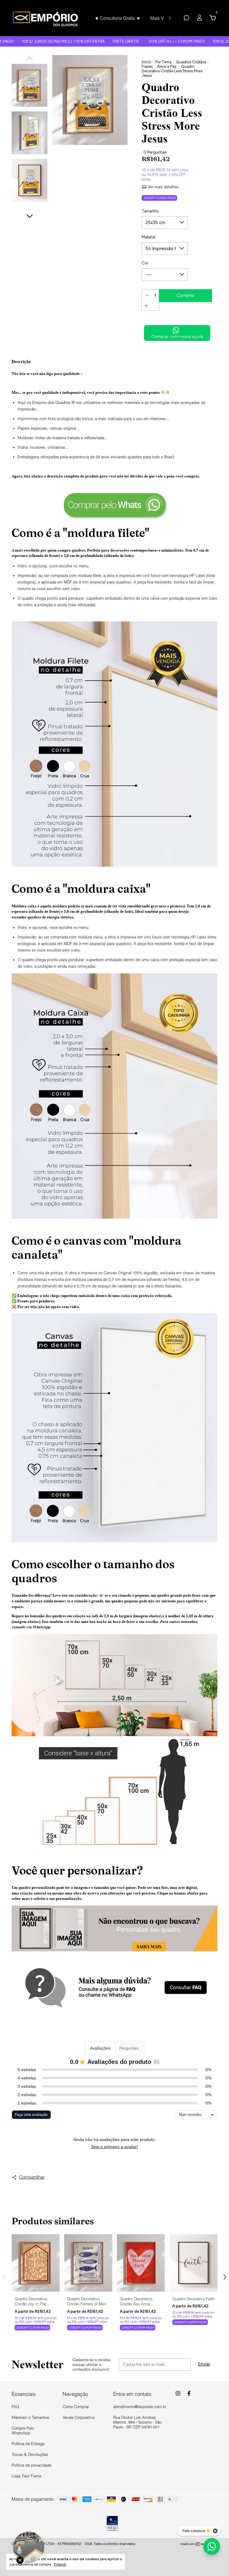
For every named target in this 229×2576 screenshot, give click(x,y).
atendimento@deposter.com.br (140, 2407)
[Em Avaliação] (112, 2524)
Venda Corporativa (79, 2417)
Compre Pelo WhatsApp (23, 2430)
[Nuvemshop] (199, 2545)
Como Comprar (76, 2407)
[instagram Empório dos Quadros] (178, 2393)
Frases (147, 66)
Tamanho (150, 211)
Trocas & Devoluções (30, 2454)
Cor (145, 263)
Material (148, 237)
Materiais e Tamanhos (31, 2417)
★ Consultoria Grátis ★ (117, 18)
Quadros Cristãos (191, 62)
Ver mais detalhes (163, 187)
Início (146, 62)
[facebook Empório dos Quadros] (189, 2393)
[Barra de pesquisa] (186, 19)
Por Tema (163, 62)
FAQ (15, 2407)
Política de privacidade (32, 2465)
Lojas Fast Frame (27, 2476)
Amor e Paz (167, 66)
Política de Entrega (28, 2444)
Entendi (60, 2564)
